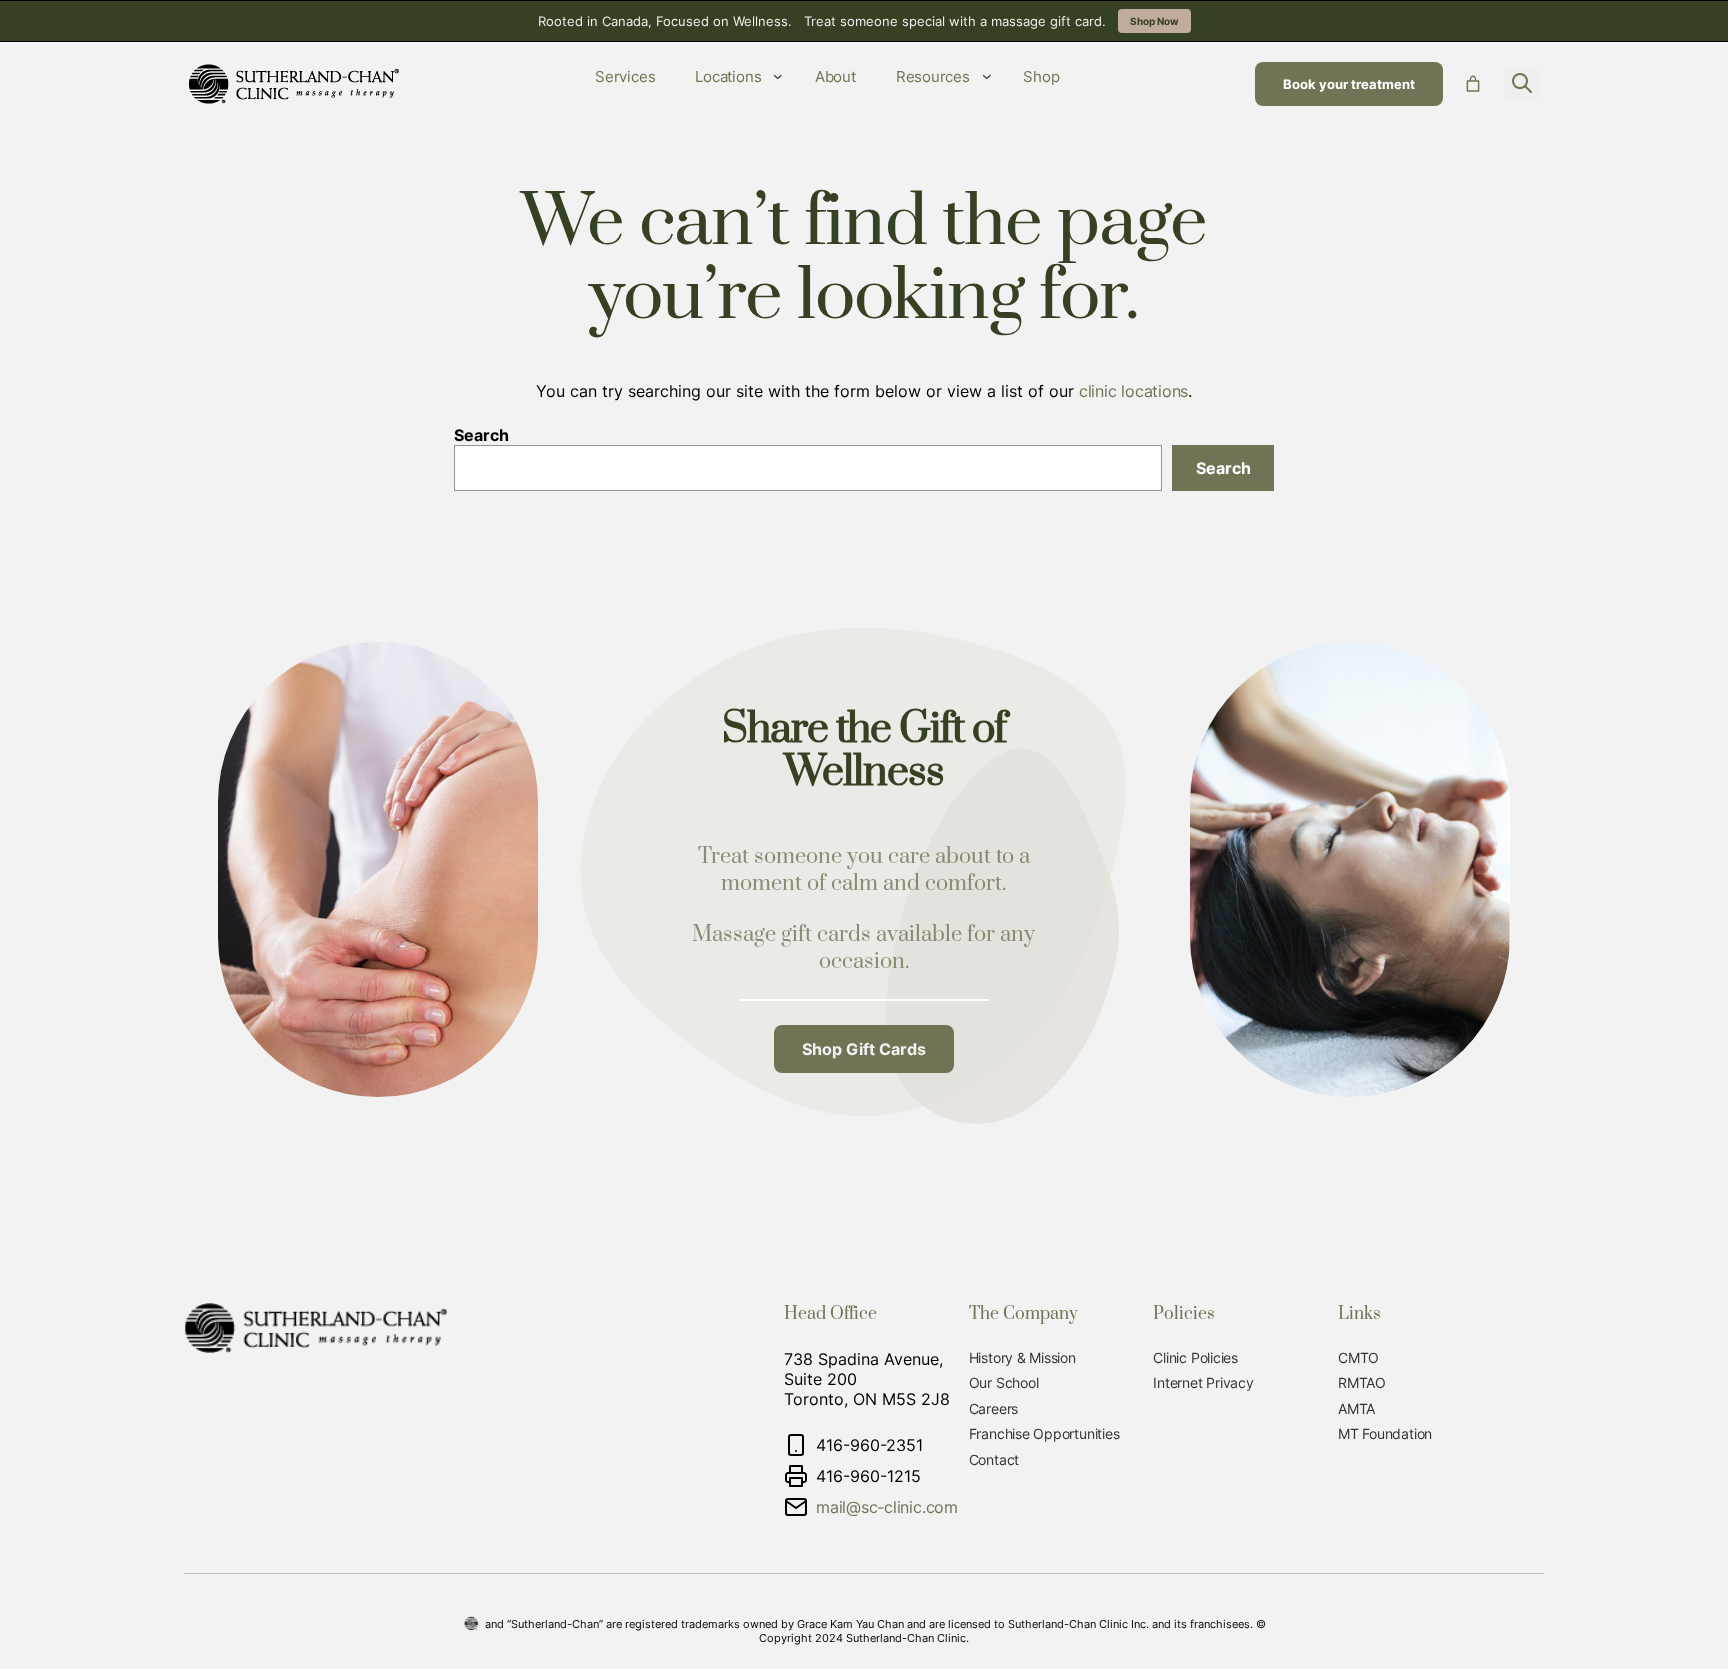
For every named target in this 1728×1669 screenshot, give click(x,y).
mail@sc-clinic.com (887, 1507)
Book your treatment (1349, 84)
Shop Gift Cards (864, 1049)
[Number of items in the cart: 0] (1473, 84)
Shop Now (1154, 21)
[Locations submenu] (778, 76)
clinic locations (1133, 391)
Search (481, 435)
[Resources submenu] (987, 76)
